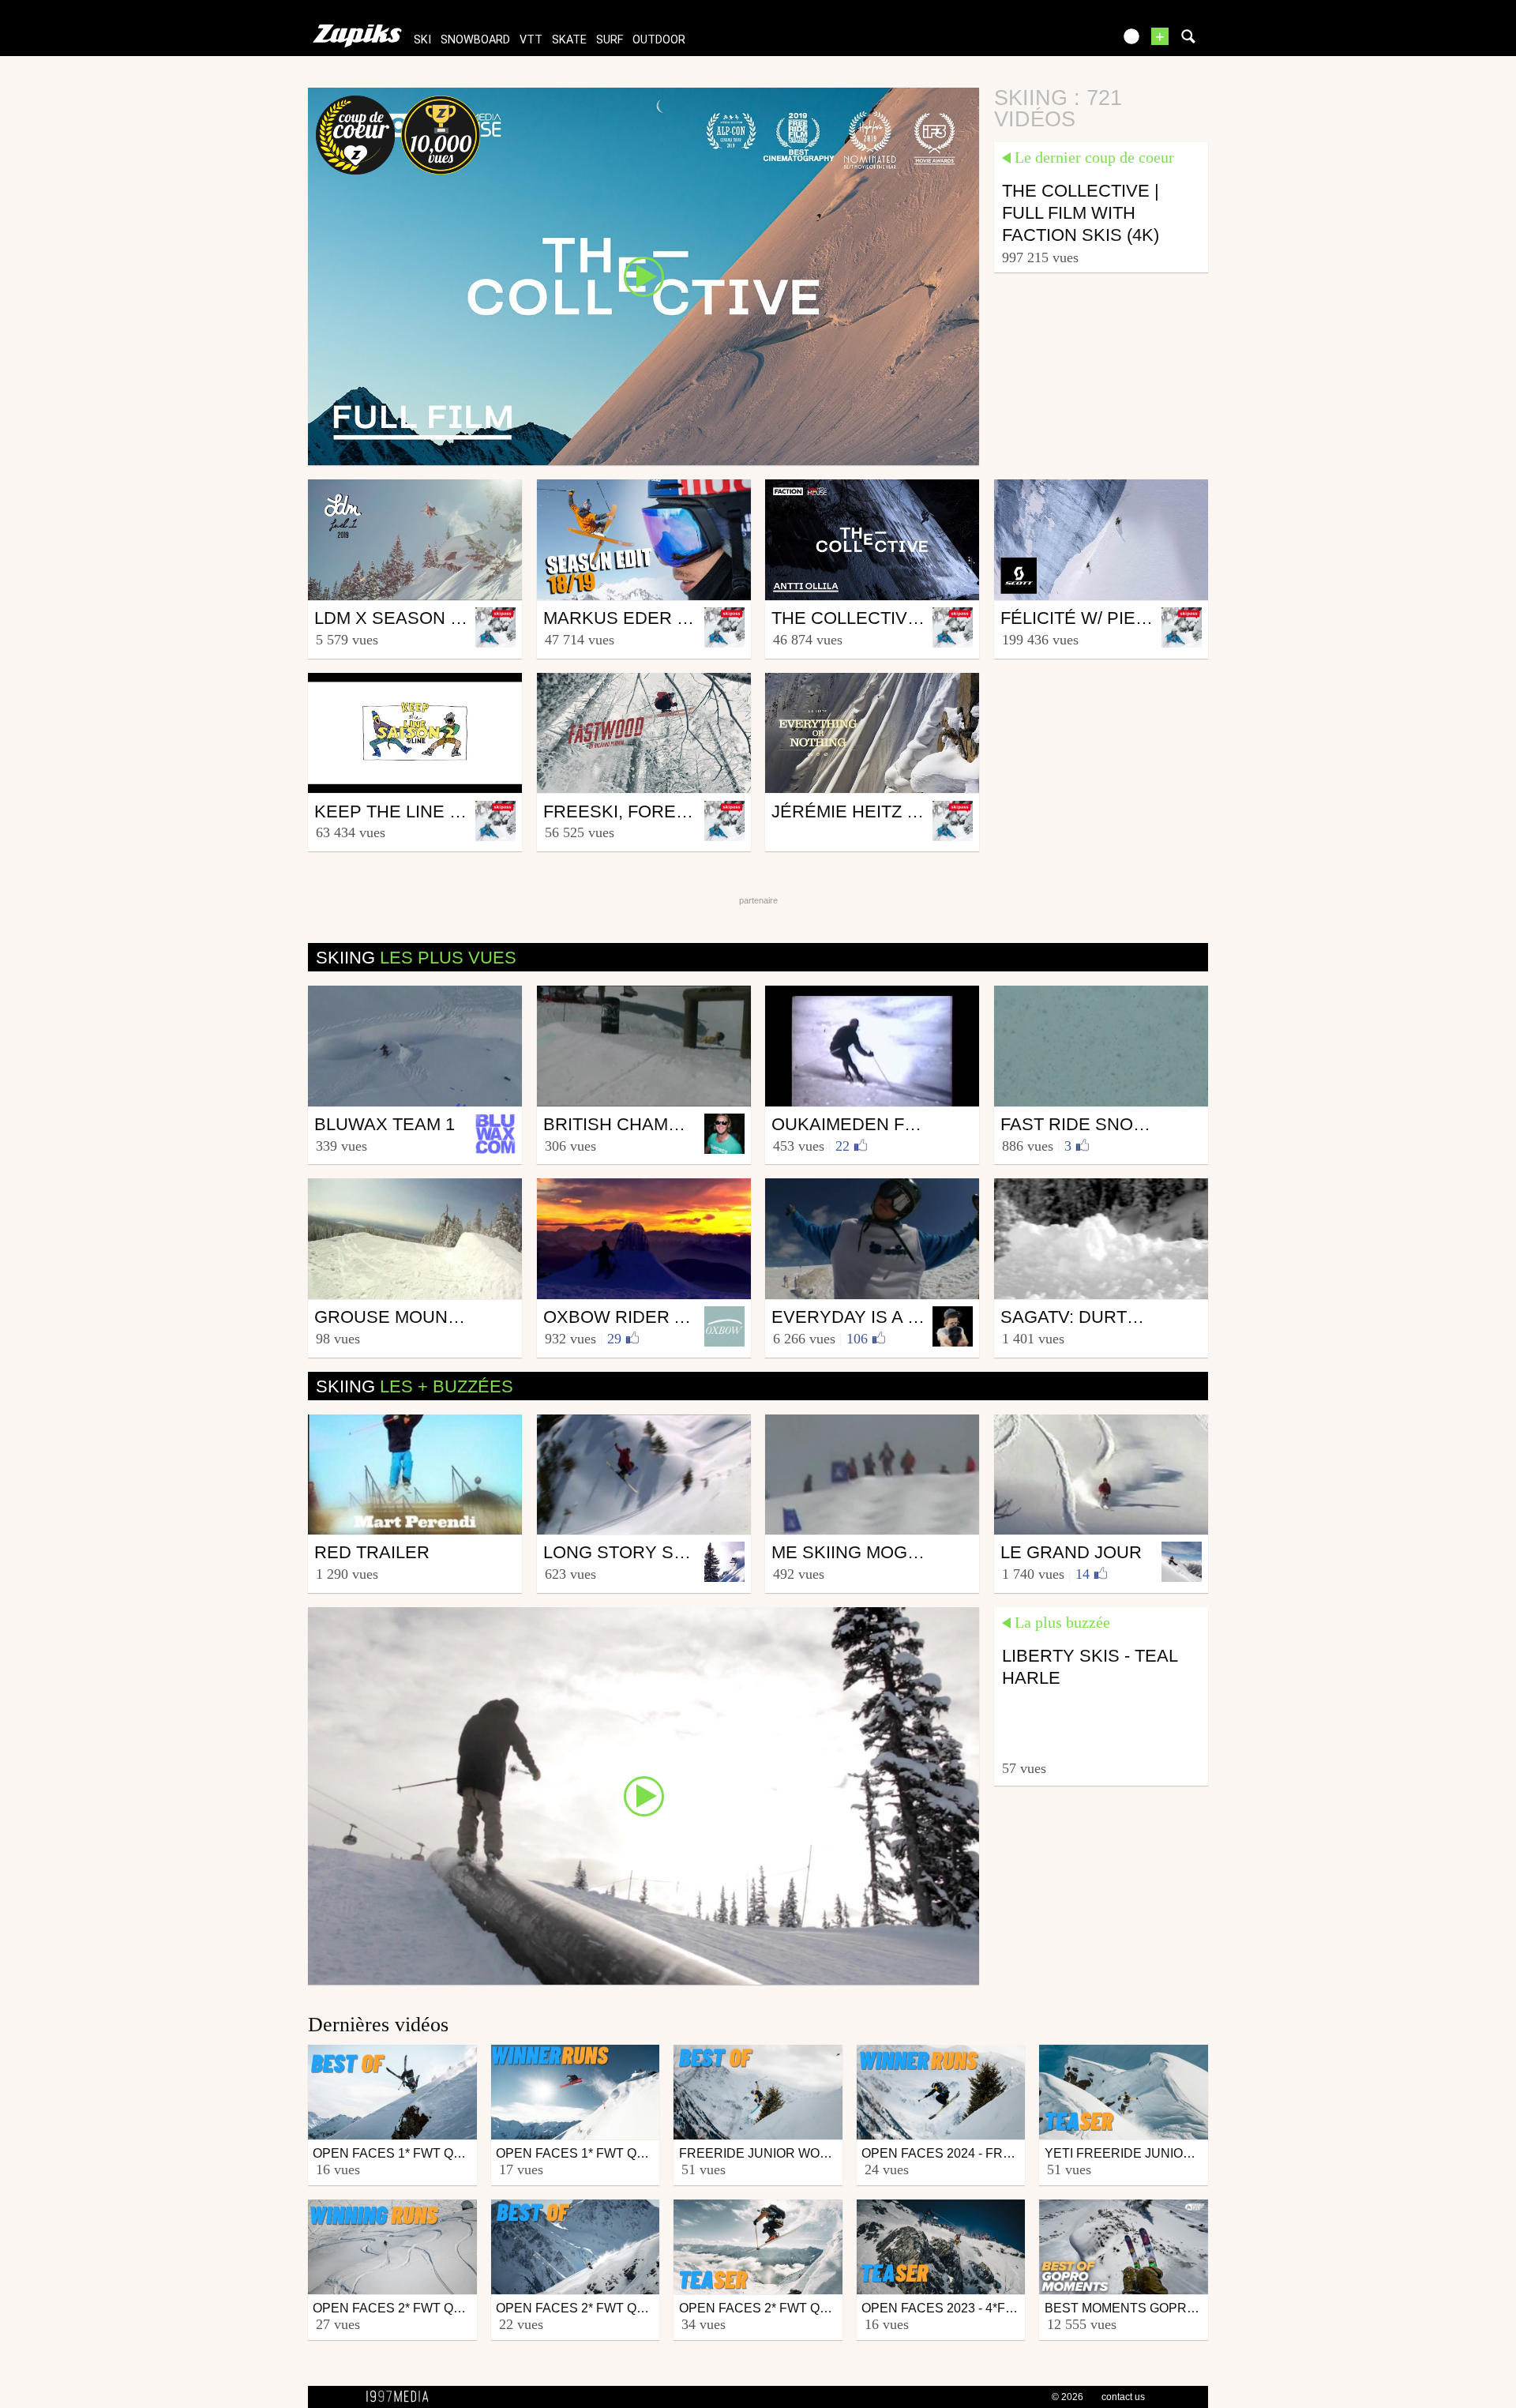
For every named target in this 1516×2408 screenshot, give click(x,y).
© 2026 (1068, 2397)
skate (569, 40)
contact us (1123, 2397)
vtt (531, 40)
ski (422, 40)
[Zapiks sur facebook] (1068, 41)
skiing (416, 958)
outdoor (659, 40)
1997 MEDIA (402, 2397)
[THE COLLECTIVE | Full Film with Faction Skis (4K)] (644, 276)
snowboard (475, 40)
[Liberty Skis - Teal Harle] (644, 1795)
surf (610, 40)
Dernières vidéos (378, 2025)
